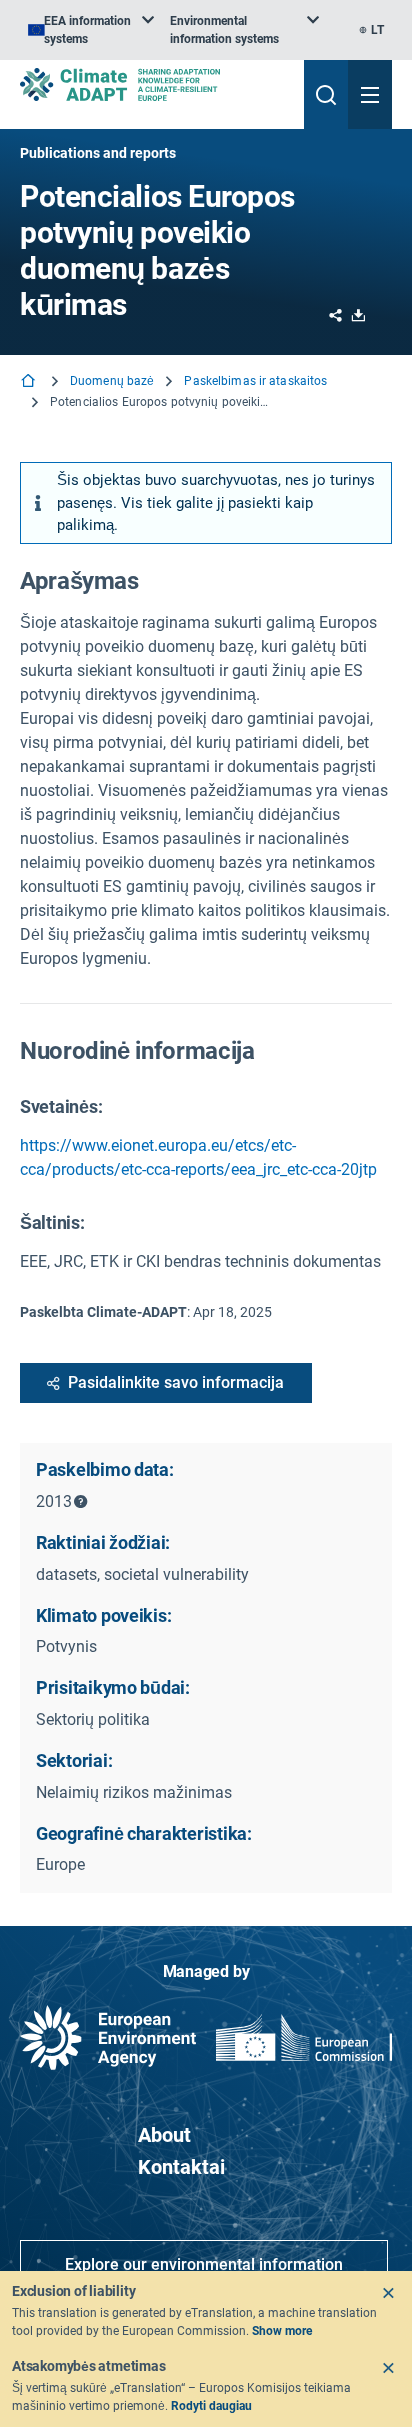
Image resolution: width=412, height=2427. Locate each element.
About (164, 2135)
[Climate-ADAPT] (154, 84)
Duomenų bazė (112, 381)
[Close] (388, 2293)
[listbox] (91, 30)
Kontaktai (181, 2167)
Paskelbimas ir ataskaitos (255, 381)
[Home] (30, 382)
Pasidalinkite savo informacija (176, 1382)
